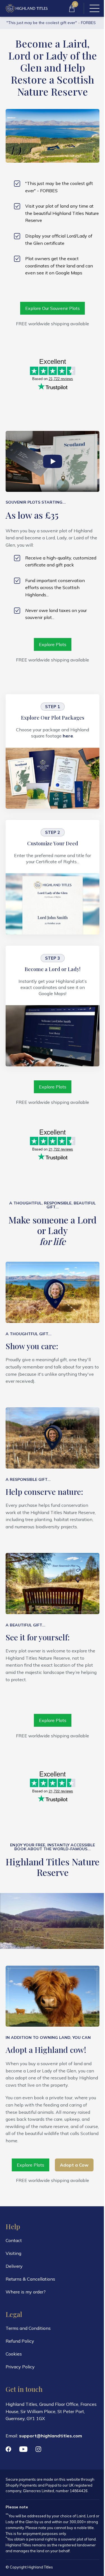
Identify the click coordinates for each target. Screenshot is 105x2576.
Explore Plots (53, 644)
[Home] (27, 8)
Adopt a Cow (74, 2165)
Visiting (13, 2253)
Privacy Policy (20, 2367)
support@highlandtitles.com (51, 2436)
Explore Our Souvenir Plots (53, 308)
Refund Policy (20, 2341)
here (68, 736)
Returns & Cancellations (30, 2279)
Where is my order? (26, 2292)
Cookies (14, 2354)
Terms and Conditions (28, 2328)
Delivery (14, 2266)
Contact (14, 2240)
